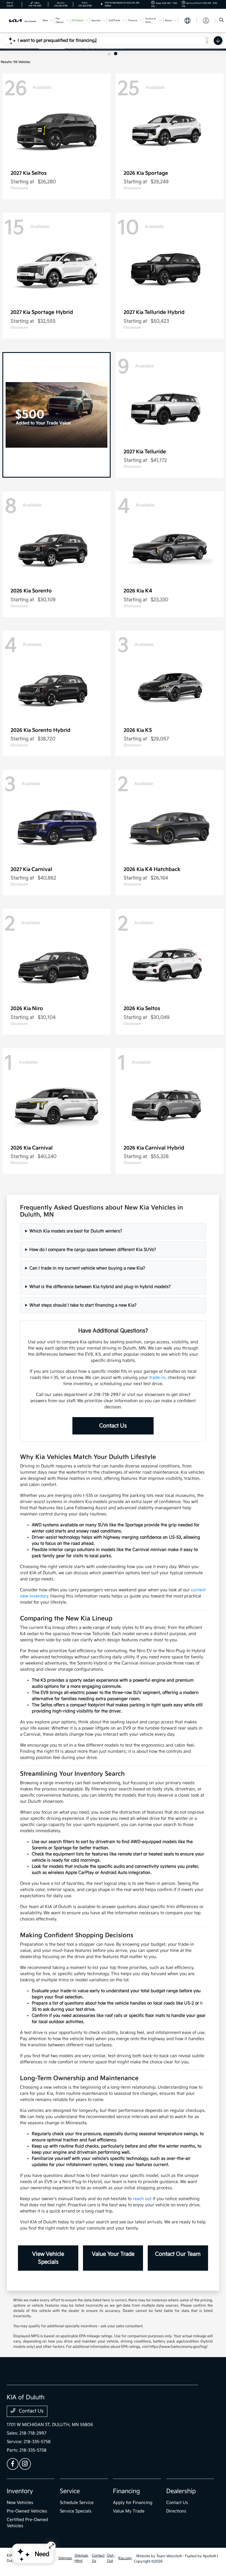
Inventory (20, 2491)
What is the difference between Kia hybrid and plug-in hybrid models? (100, 1287)
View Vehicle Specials (48, 2258)
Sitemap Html (81, 2558)
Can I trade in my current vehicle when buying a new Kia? (87, 1268)
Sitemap (65, 2558)
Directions (176, 2511)
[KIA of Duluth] (23, 20)
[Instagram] (25, 2464)
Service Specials (76, 2511)
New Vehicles (20, 2503)
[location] (102, 4)
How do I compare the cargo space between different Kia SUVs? (93, 1250)
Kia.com (125, 2558)
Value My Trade (129, 2511)
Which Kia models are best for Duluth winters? (76, 1231)
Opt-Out (111, 2558)
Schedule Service (77, 2503)
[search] (221, 21)
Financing (126, 2491)
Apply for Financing (133, 2503)
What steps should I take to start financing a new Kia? (83, 1305)
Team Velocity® (169, 2556)
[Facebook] (13, 2464)
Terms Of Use (47, 2558)
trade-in (157, 1378)
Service (70, 2491)
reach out (142, 2199)
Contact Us (113, 1426)
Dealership (181, 2491)
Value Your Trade (113, 2254)
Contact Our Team (178, 2254)
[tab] (110, 54)
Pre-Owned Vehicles (27, 2511)
